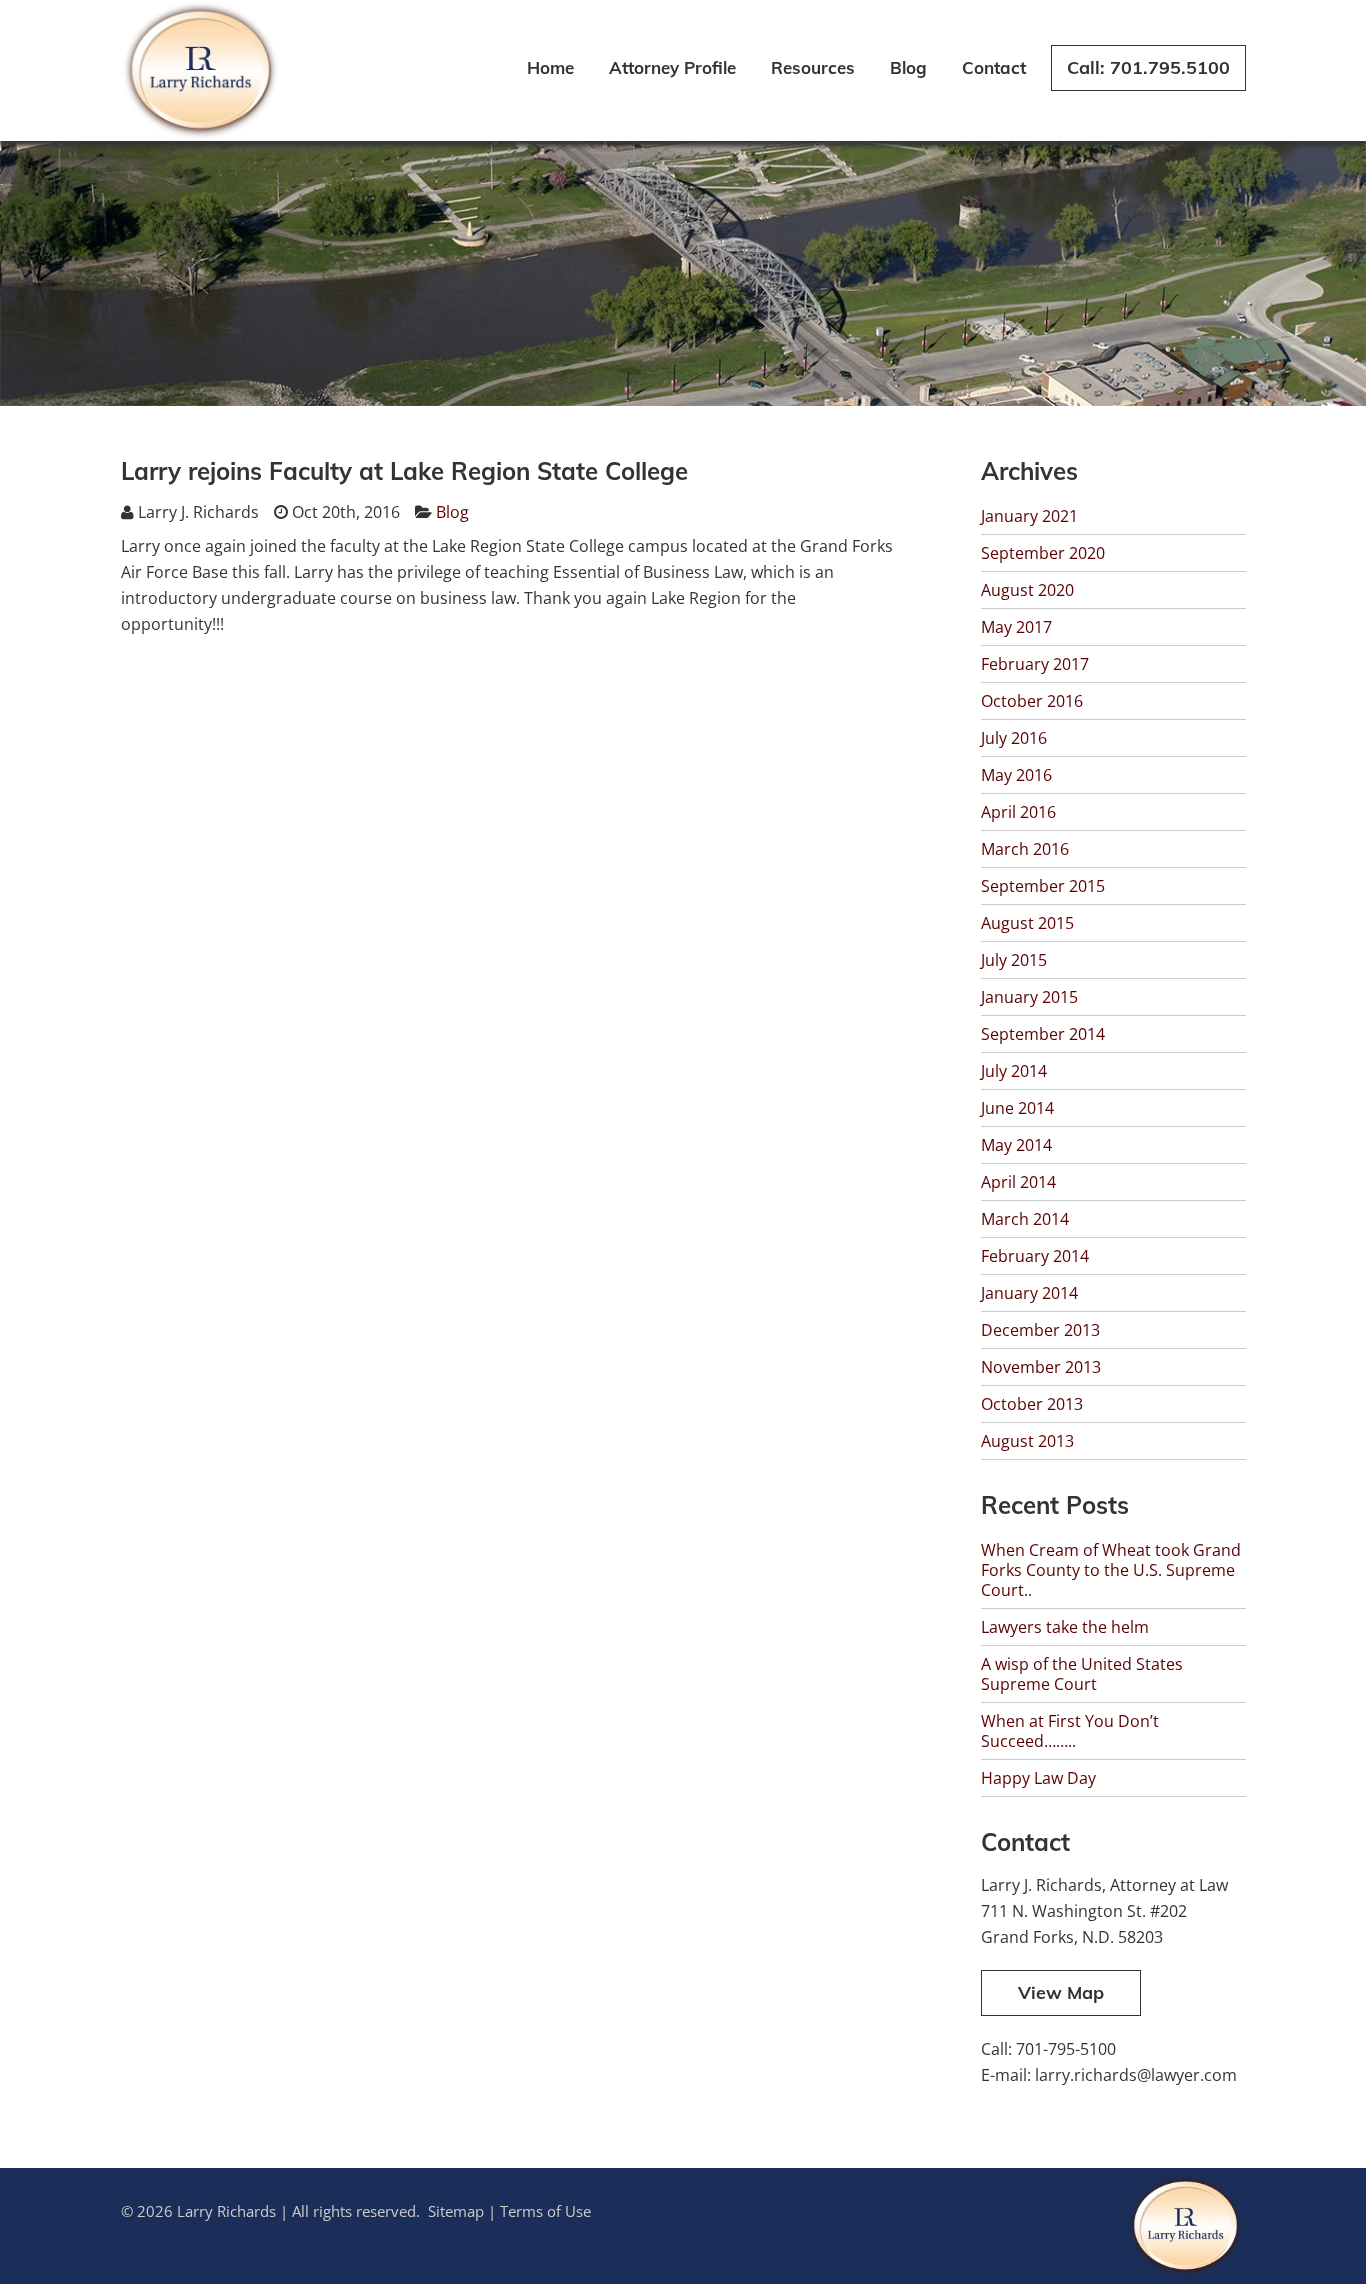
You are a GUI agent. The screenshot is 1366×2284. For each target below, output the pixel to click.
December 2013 (1040, 1330)
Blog (908, 67)
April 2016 (1018, 812)
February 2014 (1035, 1256)
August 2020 (1027, 590)
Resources (813, 67)
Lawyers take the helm (1065, 1627)
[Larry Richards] (201, 135)
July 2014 (1014, 1071)
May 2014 (1016, 1145)
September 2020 (1043, 553)
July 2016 (1014, 738)
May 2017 (1016, 627)
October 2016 (1032, 701)
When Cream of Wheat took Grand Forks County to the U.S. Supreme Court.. (1111, 1570)
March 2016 (1025, 849)
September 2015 (1043, 886)
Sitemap (456, 2211)
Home (550, 67)
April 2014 (1018, 1182)
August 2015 (1027, 923)
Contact (994, 67)
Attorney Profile (672, 67)
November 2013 (1041, 1367)
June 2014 (1017, 1108)
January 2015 (1029, 997)
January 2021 (1029, 516)
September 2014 (1043, 1034)
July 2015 (1014, 960)
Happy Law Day (1038, 1778)
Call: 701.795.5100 (1148, 67)
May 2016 (1016, 775)
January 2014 (1029, 1293)
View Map (1061, 1992)
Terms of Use (545, 2211)
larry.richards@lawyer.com (1136, 2075)
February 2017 (1035, 664)
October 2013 (1032, 1404)
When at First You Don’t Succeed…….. (1070, 1731)
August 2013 (1027, 1441)
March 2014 (1025, 1219)
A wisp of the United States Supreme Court (1082, 1674)
